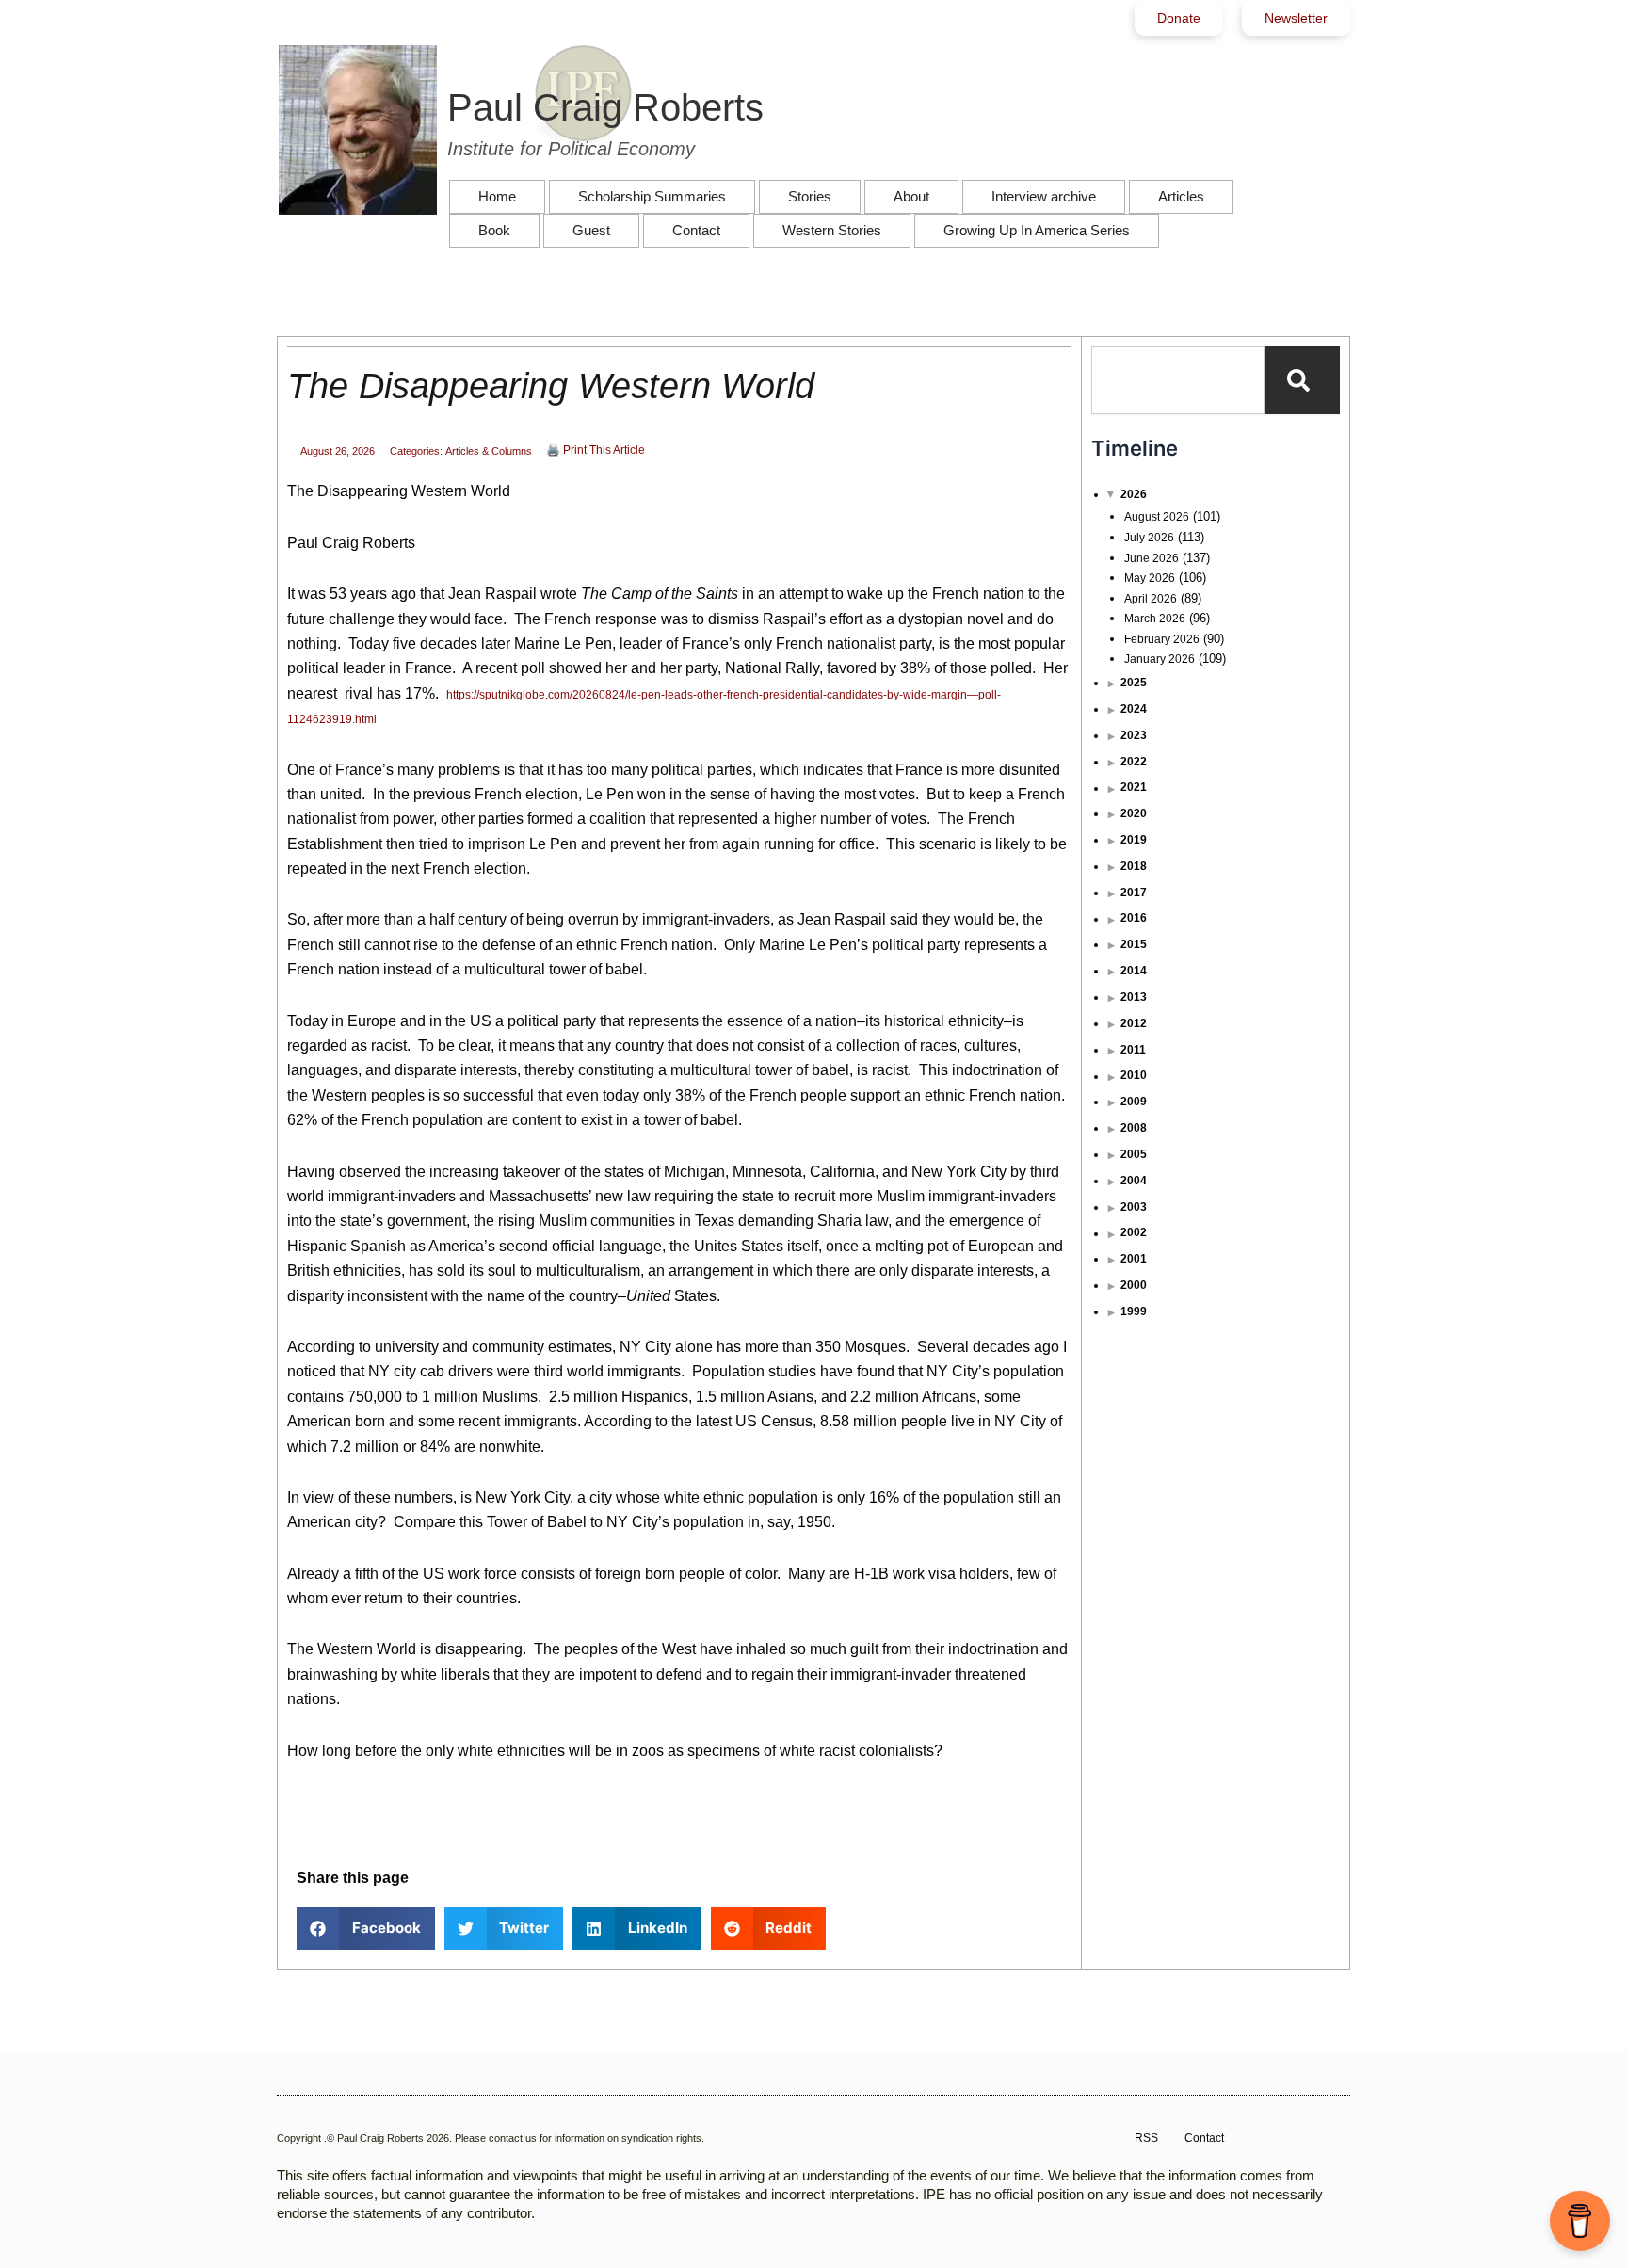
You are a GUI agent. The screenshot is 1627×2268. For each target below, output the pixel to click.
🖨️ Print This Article (596, 450)
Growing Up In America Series (1037, 230)
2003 (1134, 1207)
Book (494, 230)
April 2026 (1151, 599)
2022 (1134, 762)
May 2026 (1150, 578)
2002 (1134, 1232)
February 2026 (1162, 639)
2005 (1134, 1154)
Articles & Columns (489, 451)
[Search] (1302, 380)
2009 (1134, 1102)
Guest (591, 230)
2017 (1134, 893)
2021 (1134, 787)
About (911, 196)
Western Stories (832, 230)
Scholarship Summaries (652, 196)
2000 (1134, 1285)
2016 (1134, 918)
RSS (1146, 2138)
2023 (1134, 735)
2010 (1134, 1075)
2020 (1134, 813)
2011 (1133, 1050)
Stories (810, 196)
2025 (1134, 683)
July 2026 (1149, 538)
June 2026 (1152, 558)
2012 (1134, 1023)
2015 (1134, 944)
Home (497, 196)
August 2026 (1157, 517)
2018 (1134, 866)
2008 (1134, 1128)
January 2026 (1160, 659)
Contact (696, 230)
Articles (1181, 196)
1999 (1134, 1311)
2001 (1134, 1259)
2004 (1134, 1181)
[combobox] (1178, 380)
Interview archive (1044, 196)
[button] (366, 1929)
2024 (1134, 709)
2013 (1134, 997)
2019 (1134, 840)
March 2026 (1155, 619)
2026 (1134, 494)
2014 (1134, 971)
